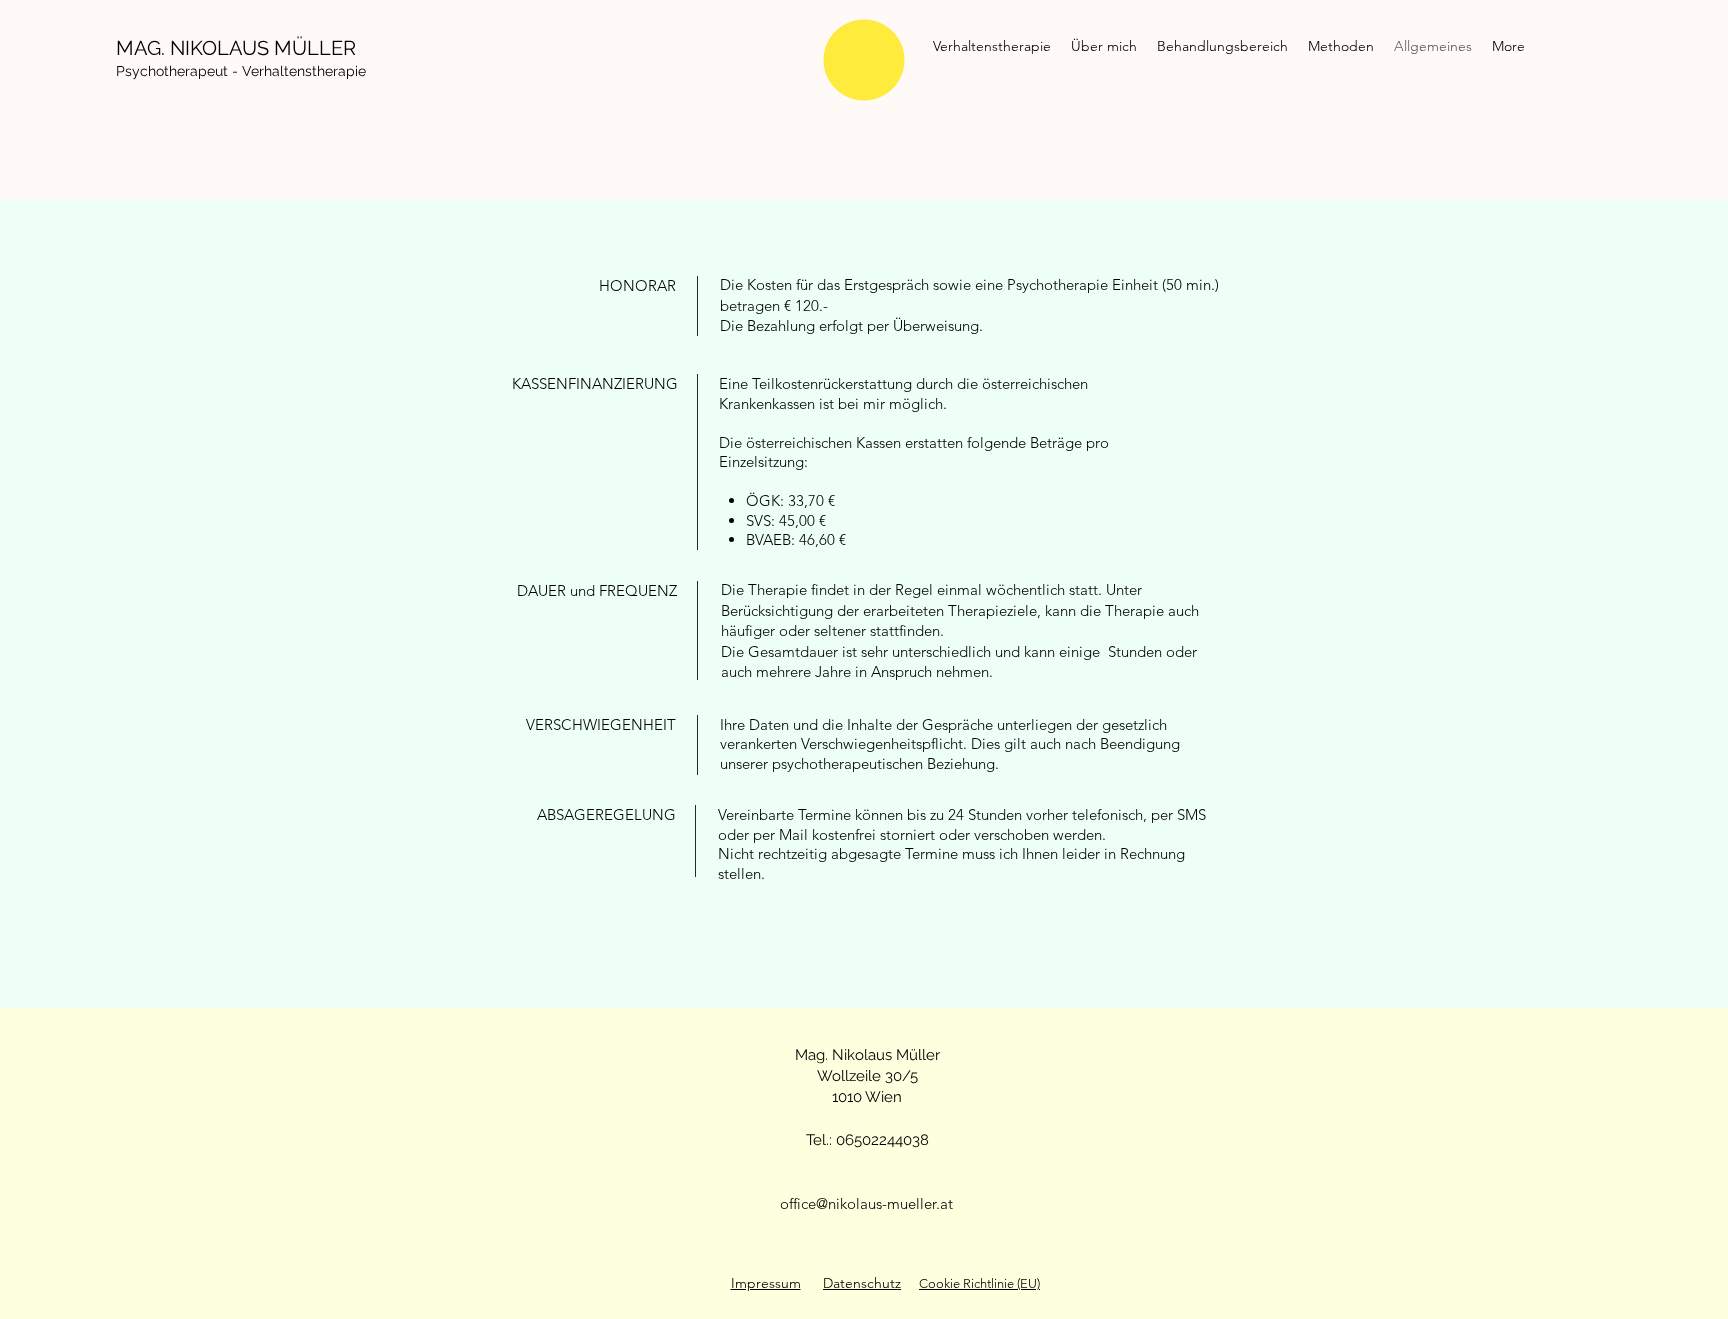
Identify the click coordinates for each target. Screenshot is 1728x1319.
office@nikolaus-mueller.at (866, 1203)
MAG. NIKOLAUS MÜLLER (236, 48)
